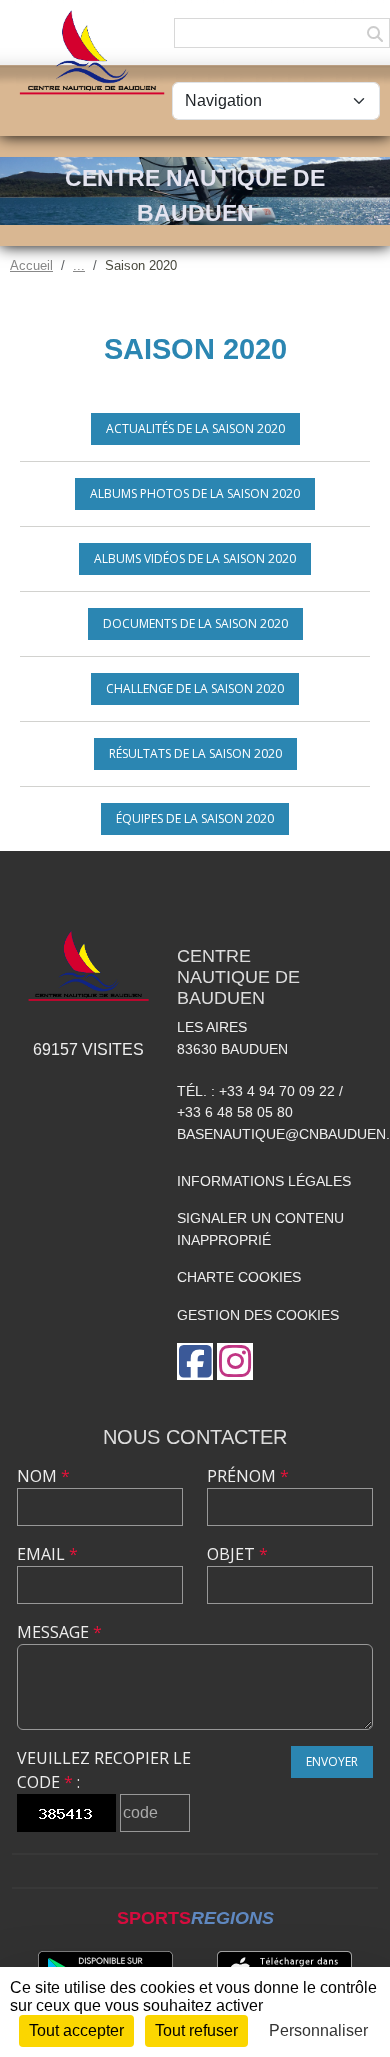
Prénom (248, 1476)
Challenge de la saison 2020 (195, 688)
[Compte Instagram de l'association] (235, 1361)
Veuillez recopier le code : (104, 1770)
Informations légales (264, 1181)
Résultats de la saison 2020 (195, 753)
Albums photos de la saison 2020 (195, 493)
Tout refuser (196, 2030)
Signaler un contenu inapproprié (260, 1229)
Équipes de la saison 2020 (195, 818)
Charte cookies (239, 1277)
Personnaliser (318, 2030)
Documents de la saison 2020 (195, 623)
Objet (237, 1554)
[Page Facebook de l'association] (195, 1361)
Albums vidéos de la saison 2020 (195, 558)
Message (59, 1632)
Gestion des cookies (258, 1315)
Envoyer (332, 1761)
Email (47, 1554)
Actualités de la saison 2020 (195, 428)
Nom (43, 1476)
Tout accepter (76, 2030)
